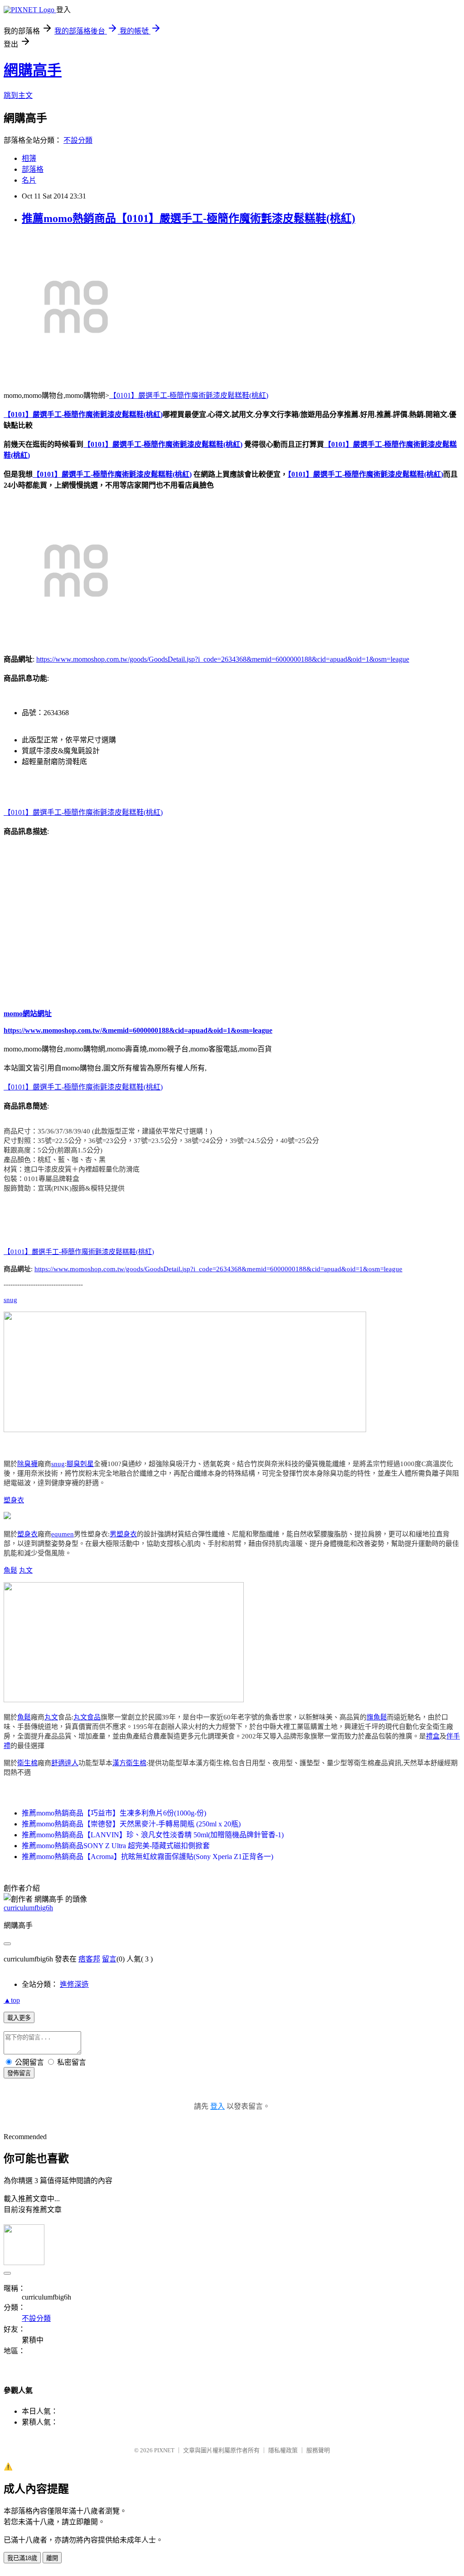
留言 (109, 1959)
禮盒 (433, 1736)
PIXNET (164, 2450)
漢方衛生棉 (129, 1763)
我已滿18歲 (22, 2558)
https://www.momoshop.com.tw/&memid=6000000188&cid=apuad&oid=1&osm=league (138, 1030)
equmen (63, 1534)
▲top (12, 2000)
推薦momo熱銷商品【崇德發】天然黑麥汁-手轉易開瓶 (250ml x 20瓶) (131, 1824)
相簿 (29, 158)
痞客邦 (89, 1959)
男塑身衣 (123, 1534)
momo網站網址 (28, 1014)
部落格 (33, 169)
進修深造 (74, 1984)
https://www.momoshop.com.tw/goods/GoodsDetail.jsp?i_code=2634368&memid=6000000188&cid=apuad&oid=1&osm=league (223, 659)
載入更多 (19, 2018)
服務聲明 (318, 2450)
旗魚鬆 (377, 1717)
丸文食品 (87, 1717)
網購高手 (33, 70)
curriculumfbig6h (28, 1908)
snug (10, 1300)
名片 (29, 180)
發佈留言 (19, 2073)
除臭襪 (27, 1464)
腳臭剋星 (80, 1464)
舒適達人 (65, 1763)
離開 (52, 2558)
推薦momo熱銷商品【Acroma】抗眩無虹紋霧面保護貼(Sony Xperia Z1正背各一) (147, 1857)
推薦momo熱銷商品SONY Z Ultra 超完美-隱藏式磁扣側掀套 (116, 1846)
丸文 (26, 1570)
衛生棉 (27, 1763)
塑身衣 (14, 1500)
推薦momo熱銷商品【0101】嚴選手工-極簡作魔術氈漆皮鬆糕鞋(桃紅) (188, 218)
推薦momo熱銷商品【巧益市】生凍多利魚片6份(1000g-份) (114, 1813)
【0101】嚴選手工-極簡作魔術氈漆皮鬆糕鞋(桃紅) (189, 395)
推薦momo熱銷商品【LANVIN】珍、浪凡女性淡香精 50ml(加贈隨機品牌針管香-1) (153, 1835)
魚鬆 (10, 1570)
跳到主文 (18, 95)
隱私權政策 (283, 2450)
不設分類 (78, 140)
